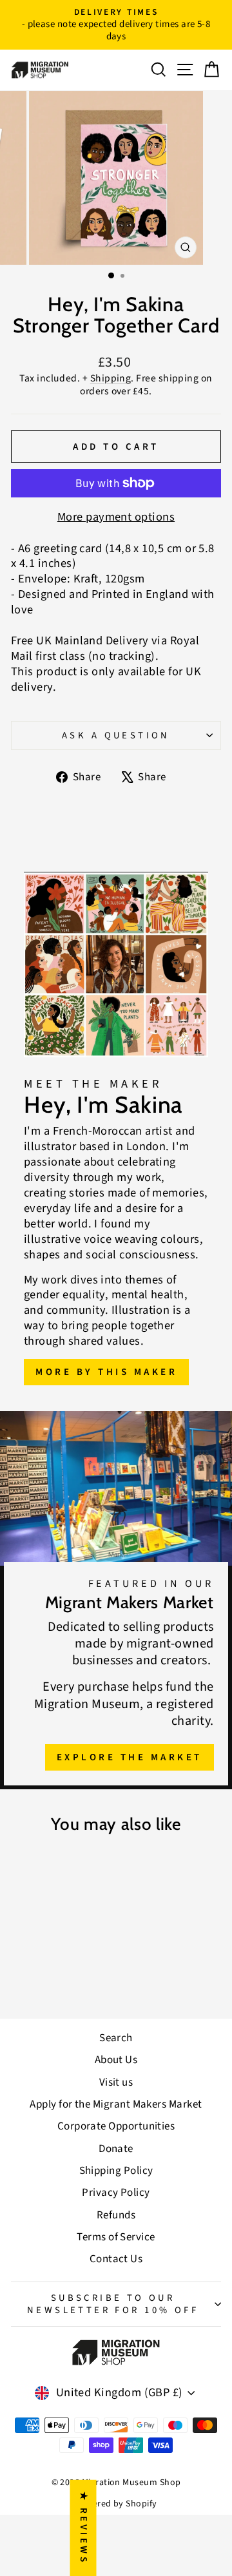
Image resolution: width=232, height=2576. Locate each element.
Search (116, 2038)
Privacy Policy (116, 2193)
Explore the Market (130, 1757)
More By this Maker (106, 1372)
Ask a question (116, 735)
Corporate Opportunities (116, 2126)
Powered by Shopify (116, 2504)
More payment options (116, 517)
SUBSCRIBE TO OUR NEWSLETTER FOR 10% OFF (113, 2304)
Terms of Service (116, 2237)
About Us (116, 2060)
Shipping (111, 378)
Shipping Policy (116, 2171)
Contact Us (116, 2259)
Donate (116, 2149)
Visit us (116, 2082)
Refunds (116, 2215)
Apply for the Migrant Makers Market (116, 2104)
